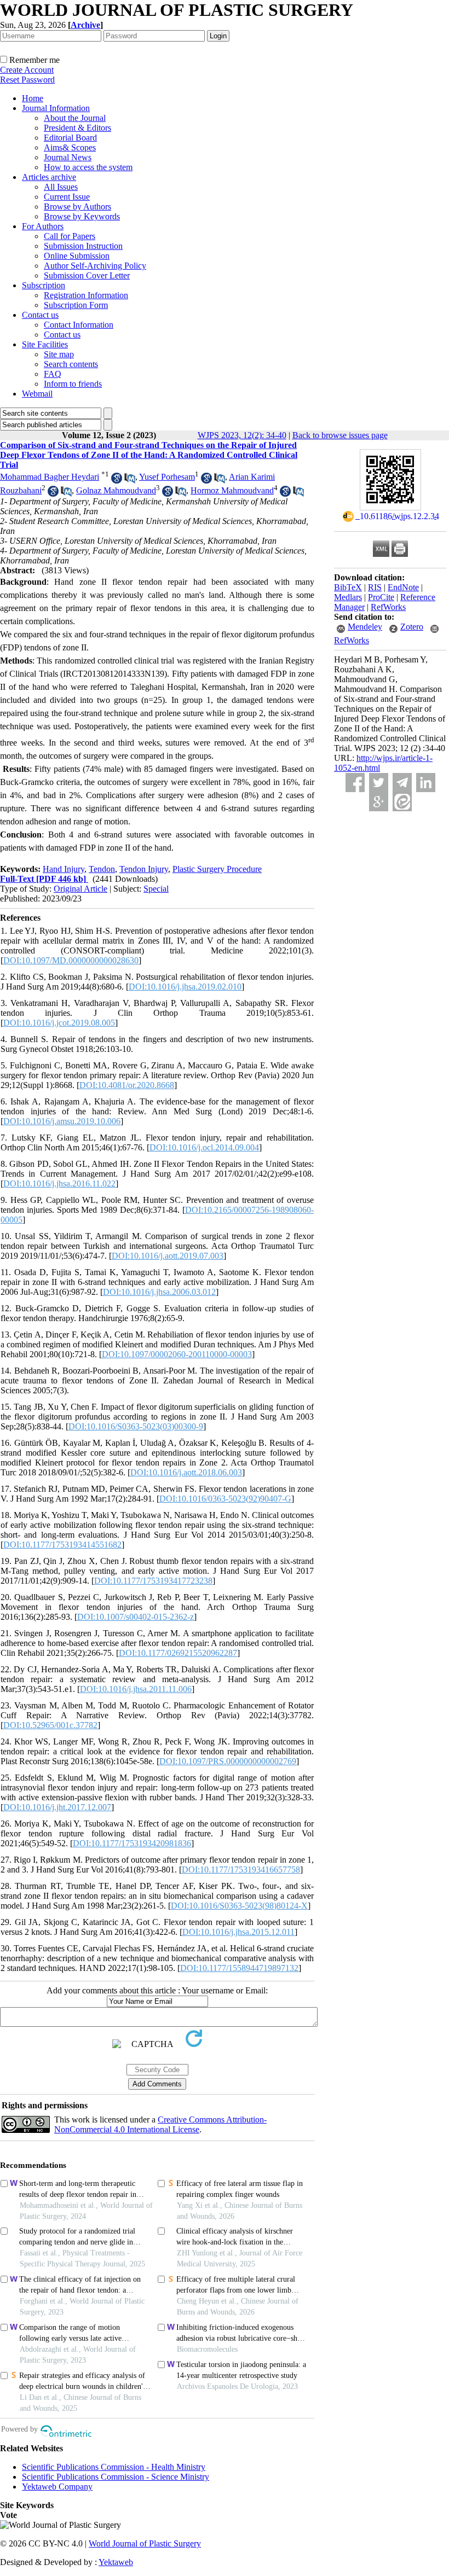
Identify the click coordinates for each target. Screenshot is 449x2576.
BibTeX (348, 587)
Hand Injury (64, 869)
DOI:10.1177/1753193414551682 (62, 1545)
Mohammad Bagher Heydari (50, 477)
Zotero (412, 627)
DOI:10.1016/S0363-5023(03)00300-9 (136, 1426)
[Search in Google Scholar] (117, 481)
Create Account (27, 70)
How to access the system (88, 167)
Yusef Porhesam (167, 477)
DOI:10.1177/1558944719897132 (239, 1968)
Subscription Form (76, 305)
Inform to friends (73, 384)
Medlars (348, 597)
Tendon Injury (144, 869)
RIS (375, 587)
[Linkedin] (426, 783)
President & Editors (77, 128)
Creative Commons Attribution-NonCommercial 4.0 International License (160, 2124)
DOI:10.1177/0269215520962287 (178, 1653)
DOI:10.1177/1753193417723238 (153, 1581)
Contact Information (79, 325)
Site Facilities (45, 344)
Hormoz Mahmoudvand (232, 490)
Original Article (80, 889)
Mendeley (365, 627)
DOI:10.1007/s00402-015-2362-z (136, 1617)
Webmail (37, 394)
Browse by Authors (77, 207)
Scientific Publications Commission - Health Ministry (114, 2467)
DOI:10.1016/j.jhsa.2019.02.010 (185, 987)
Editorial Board (70, 138)
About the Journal (75, 118)
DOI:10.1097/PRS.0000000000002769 (228, 1761)
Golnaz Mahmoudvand (116, 490)
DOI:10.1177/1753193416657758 (241, 1870)
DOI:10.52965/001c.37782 (50, 1725)
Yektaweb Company (57, 2487)
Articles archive (49, 177)
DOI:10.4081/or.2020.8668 (127, 1085)
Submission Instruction (83, 246)
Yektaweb (116, 2562)
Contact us (40, 315)
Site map (59, 354)
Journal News (68, 157)
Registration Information (86, 295)
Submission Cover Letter (87, 275)
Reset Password (27, 80)
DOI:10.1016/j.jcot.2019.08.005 (59, 1023)
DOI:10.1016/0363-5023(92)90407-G (225, 1499)
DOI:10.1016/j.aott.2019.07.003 (168, 1256)
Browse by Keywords (82, 216)
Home (33, 98)
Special (156, 889)
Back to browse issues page (340, 435)
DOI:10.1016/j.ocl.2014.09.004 (204, 1147)
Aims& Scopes (70, 147)
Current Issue (67, 197)
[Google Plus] (379, 802)
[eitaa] (402, 802)
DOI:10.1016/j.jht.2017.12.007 (57, 1807)
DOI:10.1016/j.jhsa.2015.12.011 (238, 1932)
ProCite (381, 597)
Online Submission (77, 256)
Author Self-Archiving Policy (95, 266)
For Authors (43, 226)
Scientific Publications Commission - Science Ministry (116, 2477)
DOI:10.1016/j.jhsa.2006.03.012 (159, 1292)
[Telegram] (402, 783)
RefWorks (388, 607)
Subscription (44, 285)
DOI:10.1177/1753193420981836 (132, 1843)
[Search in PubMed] (130, 481)
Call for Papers (70, 236)
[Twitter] (379, 783)
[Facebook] (355, 783)
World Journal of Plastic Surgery (145, 2543)
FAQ (53, 374)
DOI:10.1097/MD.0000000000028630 (71, 960)
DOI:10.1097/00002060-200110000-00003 (177, 1354)
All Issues (61, 187)
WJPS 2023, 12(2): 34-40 (242, 435)
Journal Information (56, 108)
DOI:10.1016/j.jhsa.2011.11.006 (136, 1689)
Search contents (71, 364)
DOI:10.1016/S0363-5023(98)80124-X (239, 1906)
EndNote (403, 587)
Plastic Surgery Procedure (217, 869)
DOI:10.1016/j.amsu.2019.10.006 (62, 1121)
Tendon (102, 869)
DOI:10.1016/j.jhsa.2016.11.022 (59, 1184)
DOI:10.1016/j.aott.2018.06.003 (186, 1472)
